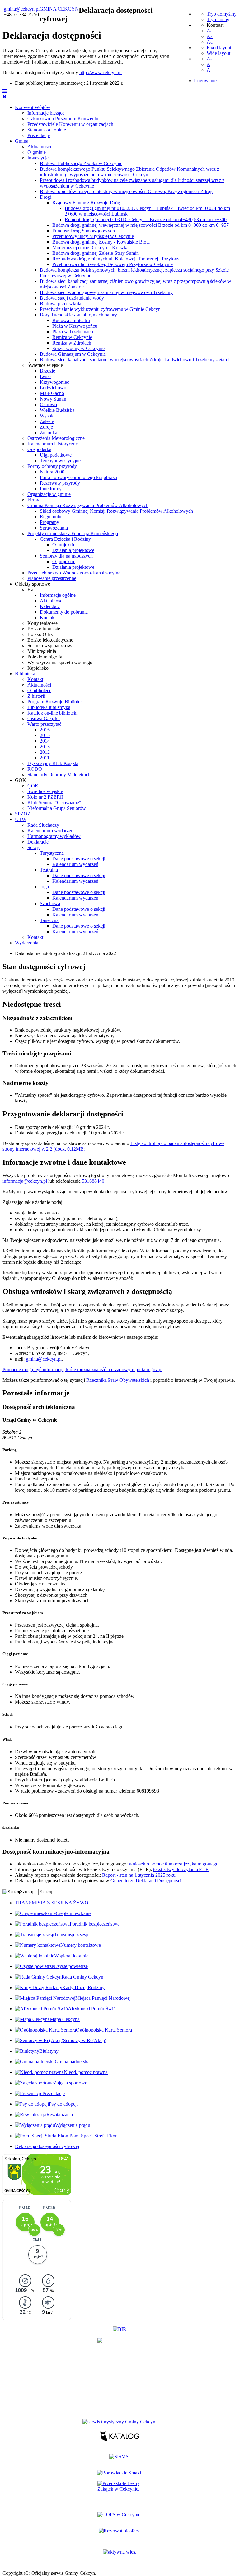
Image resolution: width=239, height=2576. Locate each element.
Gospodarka (39, 449)
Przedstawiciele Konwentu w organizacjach (70, 124)
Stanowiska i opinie (47, 130)
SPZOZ (23, 814)
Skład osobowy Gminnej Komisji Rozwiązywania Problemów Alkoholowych (116, 511)
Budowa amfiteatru (71, 320)
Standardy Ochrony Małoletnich (59, 775)
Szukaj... (28, 1892)
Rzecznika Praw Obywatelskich (118, 1380)
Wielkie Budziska (57, 410)
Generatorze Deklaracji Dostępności (146, 1881)
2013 (45, 746)
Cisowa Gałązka (44, 718)
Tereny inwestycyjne (60, 461)
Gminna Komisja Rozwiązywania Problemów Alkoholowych (88, 505)
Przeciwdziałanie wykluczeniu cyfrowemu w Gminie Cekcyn (100, 309)
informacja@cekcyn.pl (25, 1181)
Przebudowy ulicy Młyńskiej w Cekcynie (93, 236)
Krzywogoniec (54, 382)
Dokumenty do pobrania (64, 612)
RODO (35, 769)
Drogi (46, 197)
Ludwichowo (53, 388)
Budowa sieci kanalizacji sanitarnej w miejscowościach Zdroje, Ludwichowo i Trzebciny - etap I (135, 360)
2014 (45, 741)
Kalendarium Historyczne (53, 444)
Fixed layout (219, 48)
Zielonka (49, 433)
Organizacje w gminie (49, 494)
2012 (45, 752)
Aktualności (39, 147)
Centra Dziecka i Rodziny (65, 539)
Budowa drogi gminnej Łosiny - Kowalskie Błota (101, 242)
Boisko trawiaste (44, 629)
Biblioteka (25, 674)
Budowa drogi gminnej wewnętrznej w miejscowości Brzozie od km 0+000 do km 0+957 (141, 225)
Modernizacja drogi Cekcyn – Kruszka (90, 247)
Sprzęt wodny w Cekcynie (78, 348)
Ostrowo (48, 404)
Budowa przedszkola (61, 304)
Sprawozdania (54, 528)
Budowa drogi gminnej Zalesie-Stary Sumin (96, 253)
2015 (45, 735)
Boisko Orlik (40, 634)
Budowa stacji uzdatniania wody (72, 298)
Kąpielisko (38, 668)
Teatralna (49, 870)
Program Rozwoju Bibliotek (55, 702)
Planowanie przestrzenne (52, 578)
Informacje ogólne (58, 595)
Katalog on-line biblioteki (52, 713)
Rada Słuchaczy (43, 825)
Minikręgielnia (42, 651)
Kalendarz (50, 606)
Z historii (36, 696)
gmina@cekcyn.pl (22, 9)
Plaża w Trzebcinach (73, 332)
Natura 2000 (52, 472)
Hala (32, 589)
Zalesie (47, 421)
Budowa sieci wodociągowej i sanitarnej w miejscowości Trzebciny (106, 292)
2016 (45, 730)
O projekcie (64, 545)
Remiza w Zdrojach (72, 343)
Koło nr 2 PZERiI (45, 797)
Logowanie (205, 81)
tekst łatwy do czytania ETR (181, 1869)
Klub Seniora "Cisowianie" (54, 803)
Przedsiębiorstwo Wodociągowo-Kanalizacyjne (74, 573)
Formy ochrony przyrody (52, 466)
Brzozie (47, 371)
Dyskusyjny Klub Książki (53, 763)
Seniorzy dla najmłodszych (66, 556)
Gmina (22, 141)
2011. (45, 758)
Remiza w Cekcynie (72, 337)
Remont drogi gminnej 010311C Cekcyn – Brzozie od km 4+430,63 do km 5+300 (146, 219)
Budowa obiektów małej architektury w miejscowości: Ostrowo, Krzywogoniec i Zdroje (127, 191)
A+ (210, 70)
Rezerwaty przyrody (60, 483)
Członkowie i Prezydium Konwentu (63, 119)
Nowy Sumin (53, 399)
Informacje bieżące (46, 113)
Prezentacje (39, 135)
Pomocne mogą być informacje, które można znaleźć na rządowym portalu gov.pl (82, 1369)
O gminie (37, 152)
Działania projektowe (73, 550)
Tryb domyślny (222, 14)
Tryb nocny (218, 19)
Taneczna (49, 920)
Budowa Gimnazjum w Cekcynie (73, 354)
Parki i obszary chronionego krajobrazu (78, 477)
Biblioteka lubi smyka (49, 707)
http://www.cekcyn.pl (101, 72)
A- (209, 59)
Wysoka (48, 416)
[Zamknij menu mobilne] (5, 97)
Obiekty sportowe (33, 584)
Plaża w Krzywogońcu (75, 326)
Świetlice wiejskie (45, 365)
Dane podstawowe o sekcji (79, 859)
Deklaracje (38, 842)
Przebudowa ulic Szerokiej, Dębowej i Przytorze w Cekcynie (112, 264)
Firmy (33, 500)
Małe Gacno (52, 393)
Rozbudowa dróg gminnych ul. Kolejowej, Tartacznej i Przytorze (116, 259)
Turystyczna (52, 853)
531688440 (93, 1181)
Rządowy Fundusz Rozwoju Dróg (86, 203)
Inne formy (51, 489)
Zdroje (46, 427)
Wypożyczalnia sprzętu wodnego (60, 662)
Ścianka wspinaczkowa (50, 646)
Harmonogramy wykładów (54, 836)
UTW (21, 819)
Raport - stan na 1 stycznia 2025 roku (139, 1875)
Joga (44, 887)
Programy (49, 522)
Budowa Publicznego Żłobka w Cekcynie (81, 163)
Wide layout (218, 53)
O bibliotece (39, 690)
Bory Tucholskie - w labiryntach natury (78, 315)
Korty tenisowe (42, 623)
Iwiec (45, 376)
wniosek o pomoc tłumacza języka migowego (174, 1864)
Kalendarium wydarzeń (50, 831)
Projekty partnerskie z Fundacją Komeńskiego (73, 533)
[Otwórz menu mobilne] (5, 91)
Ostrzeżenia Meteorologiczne (56, 438)
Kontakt (48, 618)
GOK (21, 780)
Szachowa (50, 903)
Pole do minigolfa (45, 657)
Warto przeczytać (44, 724)
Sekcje (34, 847)
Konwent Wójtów (33, 107)
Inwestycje (38, 158)
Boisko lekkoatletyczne (50, 640)
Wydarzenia (27, 943)
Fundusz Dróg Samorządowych (84, 231)
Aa (210, 31)
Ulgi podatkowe (56, 455)
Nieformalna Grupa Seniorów (57, 808)
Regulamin (51, 517)
